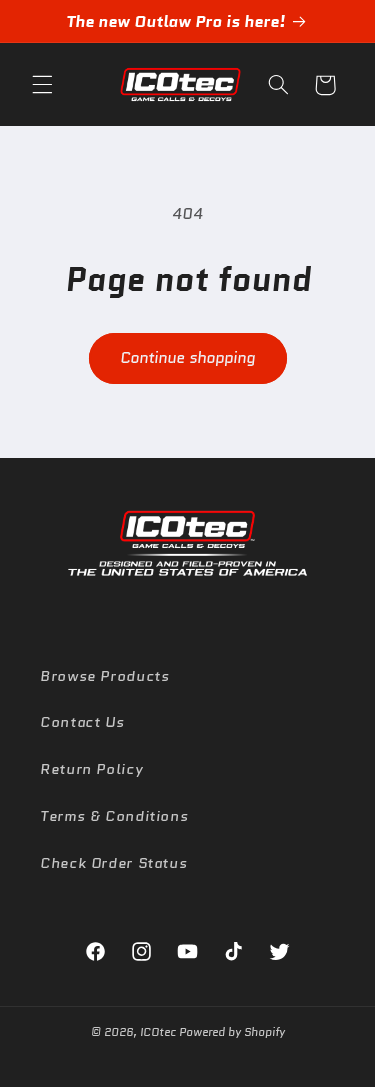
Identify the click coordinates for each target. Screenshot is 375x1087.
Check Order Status (113, 862)
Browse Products (104, 675)
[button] (42, 85)
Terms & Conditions (114, 815)
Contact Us (82, 721)
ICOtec (158, 1032)
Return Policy (91, 768)
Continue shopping (187, 357)
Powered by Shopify (232, 1032)
